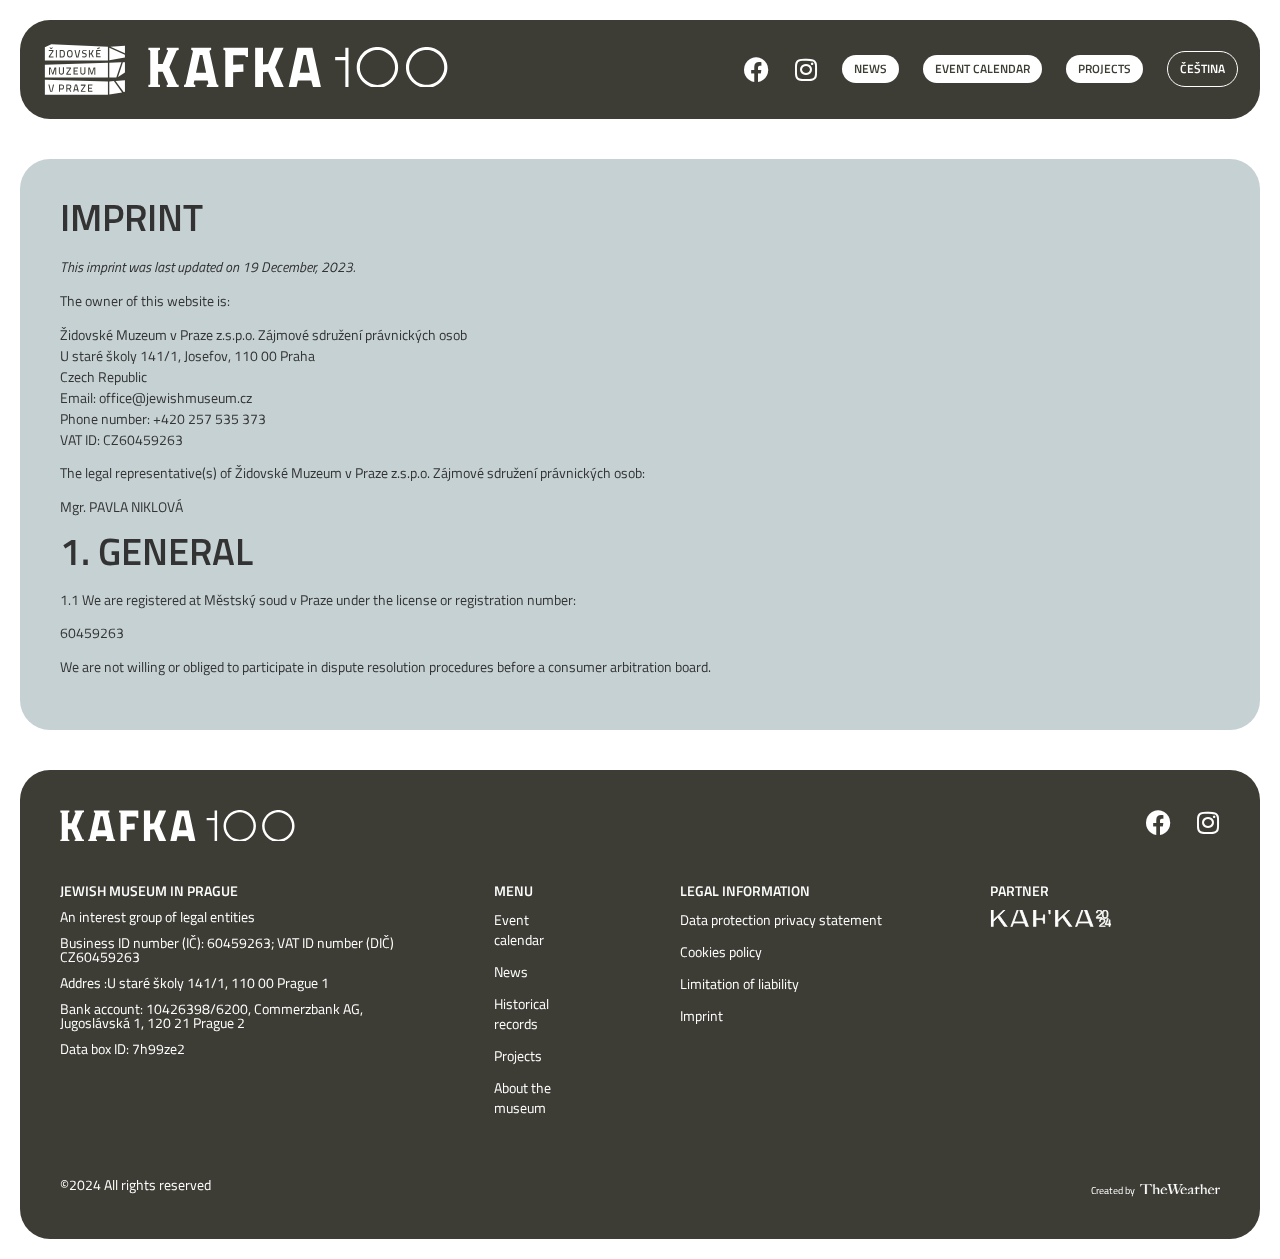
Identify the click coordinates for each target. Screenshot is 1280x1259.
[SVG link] (298, 67)
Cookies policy (721, 952)
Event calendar (519, 930)
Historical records (521, 1014)
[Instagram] (805, 69)
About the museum (522, 1098)
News (511, 972)
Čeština (1202, 68)
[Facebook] (756, 69)
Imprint (701, 1016)
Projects (518, 1056)
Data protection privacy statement (781, 920)
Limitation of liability (739, 984)
